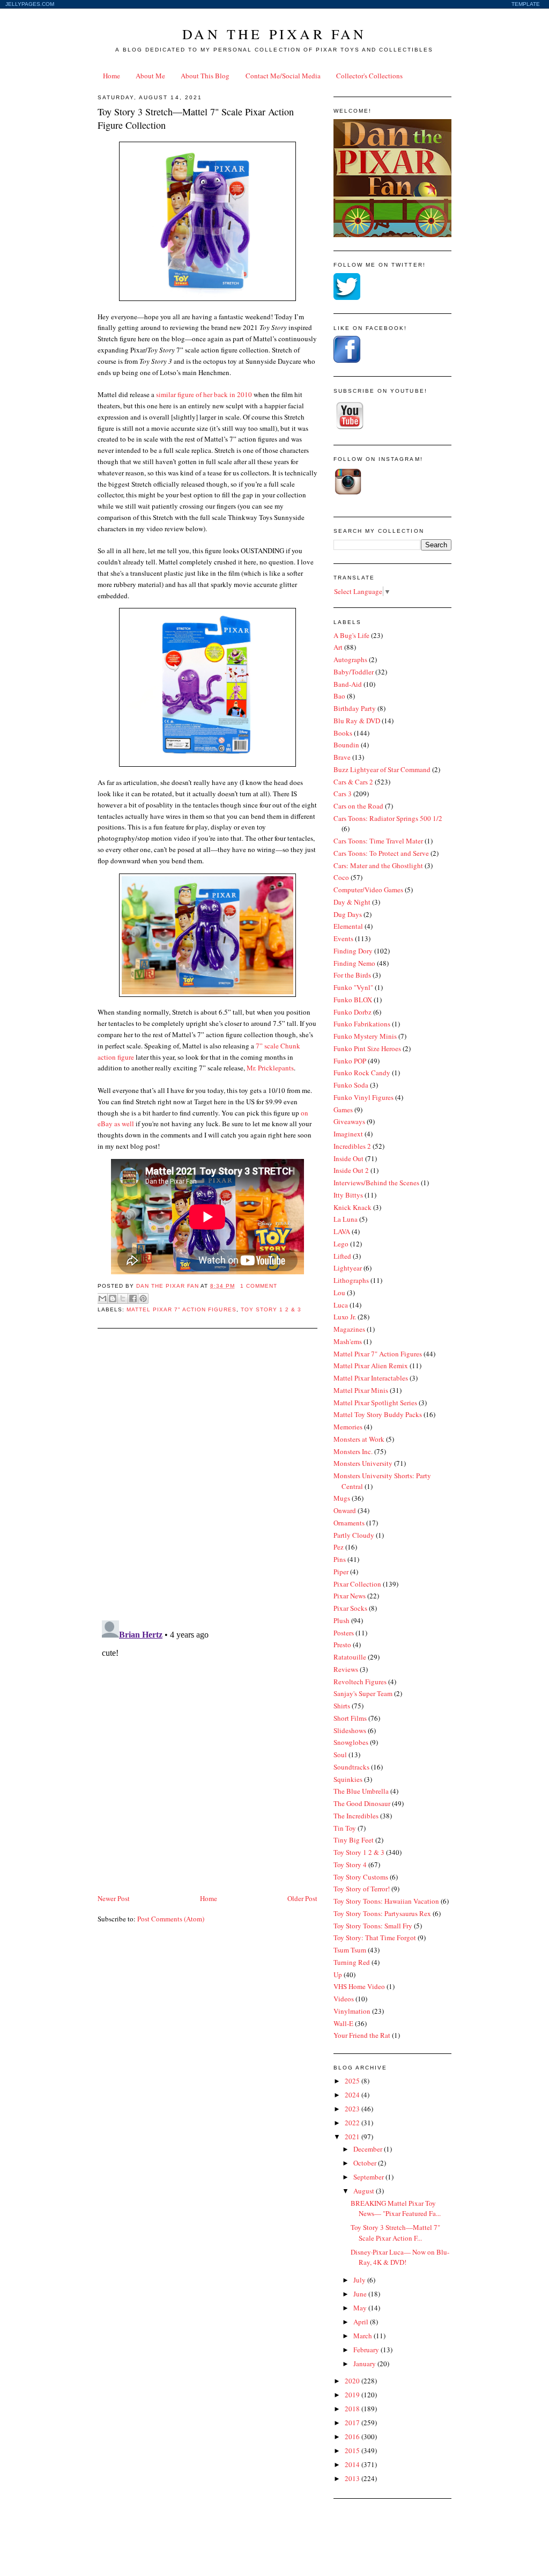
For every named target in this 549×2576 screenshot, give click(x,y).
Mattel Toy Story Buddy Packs (378, 1414)
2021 (353, 2137)
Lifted (342, 1256)
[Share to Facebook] (133, 1298)
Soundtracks (351, 1767)
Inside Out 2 (351, 1170)
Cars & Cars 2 (353, 782)
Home (112, 76)
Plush (342, 1620)
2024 (353, 2095)
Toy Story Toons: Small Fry (373, 1926)
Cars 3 (343, 794)
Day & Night (352, 902)
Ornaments (349, 1523)
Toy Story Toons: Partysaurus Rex (382, 1913)
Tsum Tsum (350, 1950)
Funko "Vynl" (353, 987)
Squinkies (348, 1779)
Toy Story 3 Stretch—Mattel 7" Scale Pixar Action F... (395, 2233)
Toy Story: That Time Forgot (375, 1937)
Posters (344, 1633)
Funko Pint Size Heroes (367, 1048)
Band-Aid (348, 684)
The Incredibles (356, 1816)
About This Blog (205, 76)
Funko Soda (351, 1085)
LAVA (342, 1231)
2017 (353, 2423)
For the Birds (352, 975)
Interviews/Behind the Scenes (376, 1183)
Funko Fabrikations (362, 1024)
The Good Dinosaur (362, 1803)
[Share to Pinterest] (143, 1298)
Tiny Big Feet (354, 1840)
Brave (342, 757)
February (367, 2350)
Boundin (346, 745)
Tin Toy (345, 1828)
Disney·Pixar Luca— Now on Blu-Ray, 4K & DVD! (400, 2257)
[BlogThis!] (113, 1298)
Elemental (348, 926)
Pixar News (350, 1596)
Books (343, 733)
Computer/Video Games (368, 890)
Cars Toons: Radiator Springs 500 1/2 (388, 818)
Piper (341, 1572)
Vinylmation (352, 2011)
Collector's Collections (369, 76)
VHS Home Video (359, 1986)
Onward (345, 1510)
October (366, 2163)
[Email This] (102, 1298)
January (365, 2364)
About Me (150, 76)
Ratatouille (350, 1657)
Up (338, 1975)
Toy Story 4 (350, 1865)
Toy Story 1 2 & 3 (271, 1309)
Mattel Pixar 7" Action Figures (181, 1309)
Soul (340, 1755)
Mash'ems (348, 1341)
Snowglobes (351, 1742)
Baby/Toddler (354, 672)
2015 (353, 2450)
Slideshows (350, 1730)
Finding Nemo (354, 963)
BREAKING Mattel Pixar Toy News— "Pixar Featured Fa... (396, 2208)
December (369, 2149)
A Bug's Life (351, 635)
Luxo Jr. (345, 1317)
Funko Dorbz (353, 1012)
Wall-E (343, 2023)
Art (338, 647)
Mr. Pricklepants (270, 1068)
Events (343, 938)
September (369, 2177)
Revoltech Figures (360, 1682)
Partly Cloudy (354, 1535)
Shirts (342, 1706)
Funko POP (350, 1061)
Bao (339, 696)
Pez (339, 1547)
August (365, 2191)
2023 (353, 2109)
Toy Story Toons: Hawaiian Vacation (386, 1901)
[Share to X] (123, 1298)
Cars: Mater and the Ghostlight (378, 865)
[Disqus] (207, 1473)
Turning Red (352, 1962)
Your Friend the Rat (362, 2035)
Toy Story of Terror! (362, 1889)
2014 (353, 2464)
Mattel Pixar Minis (361, 1390)
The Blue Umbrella (361, 1791)
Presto (342, 1645)
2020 (353, 2381)
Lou (339, 1293)
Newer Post (114, 1898)
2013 (353, 2478)
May (361, 2308)
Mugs (342, 1498)
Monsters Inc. (353, 1451)
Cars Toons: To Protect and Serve (381, 853)
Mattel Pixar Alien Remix (371, 1366)
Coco (341, 877)
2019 (353, 2395)
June (361, 2294)
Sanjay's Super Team (363, 1693)
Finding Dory (353, 951)
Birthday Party (355, 708)
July (360, 2280)
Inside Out (348, 1158)
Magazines (349, 1329)
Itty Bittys (348, 1195)
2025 (353, 2081)
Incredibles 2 (352, 1146)
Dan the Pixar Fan (274, 34)
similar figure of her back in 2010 (204, 394)
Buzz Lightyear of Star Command (382, 769)
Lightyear (348, 1268)
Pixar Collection (357, 1584)
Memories (348, 1427)
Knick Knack (353, 1207)
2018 (353, 2409)
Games (343, 1110)
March (363, 2336)
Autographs (350, 659)
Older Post (302, 1898)
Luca (341, 1305)
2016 (353, 2436)
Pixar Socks (350, 1608)
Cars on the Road (358, 806)
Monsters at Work (359, 1439)
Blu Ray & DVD (357, 721)
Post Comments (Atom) (171, 1919)
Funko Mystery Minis (365, 1036)
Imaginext (348, 1134)
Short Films (350, 1718)
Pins (340, 1559)
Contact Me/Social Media (283, 76)
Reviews (346, 1669)
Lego (341, 1244)
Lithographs (351, 1280)
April (362, 2322)
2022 (353, 2123)
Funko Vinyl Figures (363, 1097)
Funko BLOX (353, 1000)
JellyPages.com (30, 4)
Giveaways (349, 1121)
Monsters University (363, 1463)
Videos (344, 1999)
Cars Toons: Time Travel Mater (378, 841)
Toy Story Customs (361, 1877)
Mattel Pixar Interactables (371, 1378)
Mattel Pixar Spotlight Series (375, 1403)
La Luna (346, 1219)
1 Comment (259, 1286)
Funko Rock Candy (362, 1073)
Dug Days (348, 914)
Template (526, 4)
